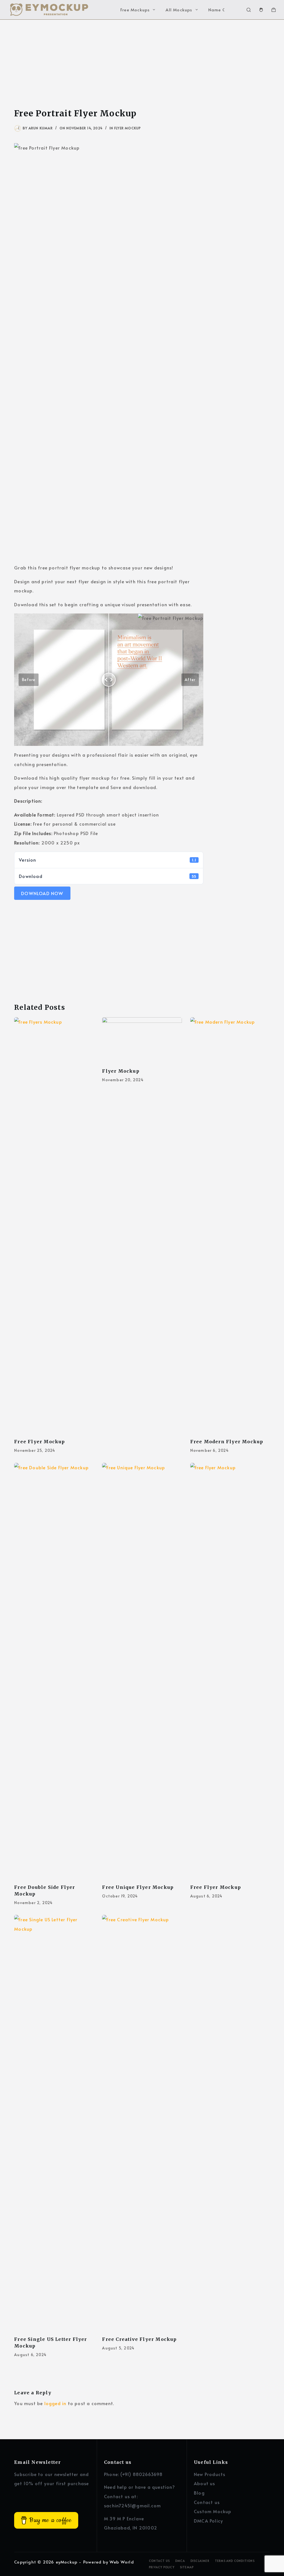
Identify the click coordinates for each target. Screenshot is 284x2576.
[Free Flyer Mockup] (54, 1225)
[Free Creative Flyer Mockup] (142, 2123)
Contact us (207, 2502)
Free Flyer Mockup (40, 1442)
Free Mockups (135, 10)
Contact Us (159, 2561)
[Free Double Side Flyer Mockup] (54, 1671)
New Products (210, 2474)
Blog (199, 2493)
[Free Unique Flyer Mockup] (142, 1671)
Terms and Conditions (235, 2561)
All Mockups (179, 10)
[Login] (261, 10)
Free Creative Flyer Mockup (139, 2339)
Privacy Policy (162, 2567)
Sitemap (187, 2567)
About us (205, 2483)
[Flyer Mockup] (142, 1040)
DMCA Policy (208, 2521)
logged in (55, 2403)
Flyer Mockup (128, 128)
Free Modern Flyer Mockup (227, 1442)
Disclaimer (200, 2561)
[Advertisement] (142, 61)
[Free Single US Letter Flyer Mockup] (54, 2123)
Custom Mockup (213, 2511)
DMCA (180, 2561)
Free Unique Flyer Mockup (138, 1887)
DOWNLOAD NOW (42, 893)
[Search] (249, 10)
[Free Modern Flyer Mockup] (230, 1225)
